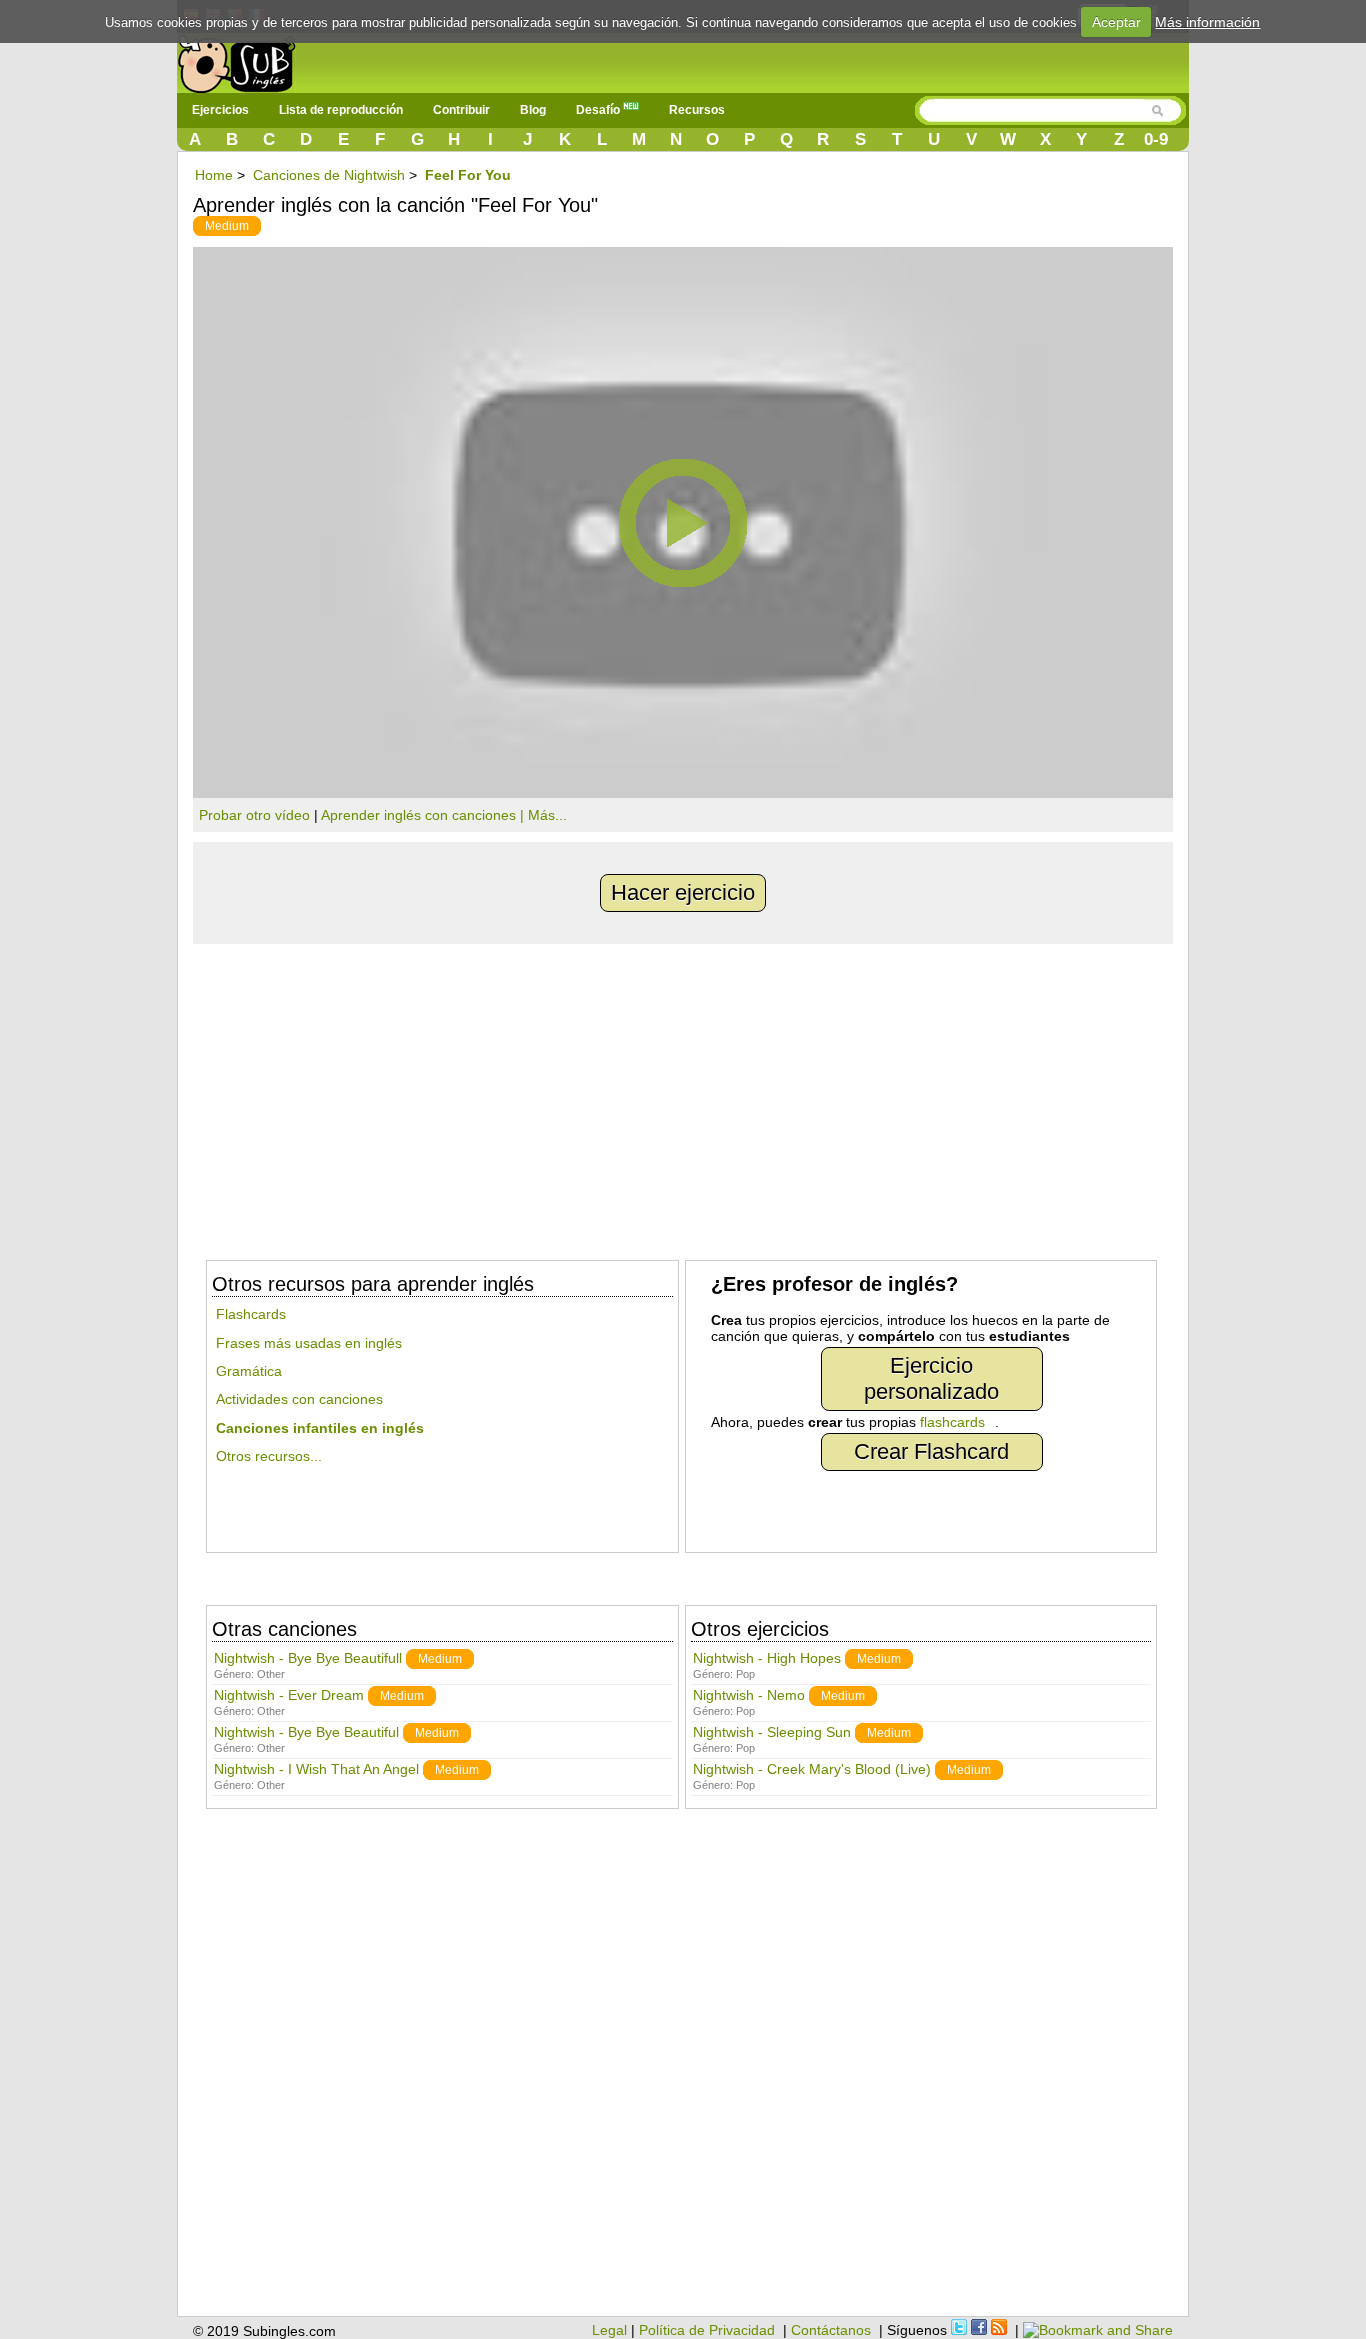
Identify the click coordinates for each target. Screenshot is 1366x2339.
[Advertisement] (683, 1094)
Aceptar (1116, 22)
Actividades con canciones (299, 1399)
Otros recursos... (269, 1456)
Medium (227, 226)
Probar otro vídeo (254, 815)
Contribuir (461, 110)
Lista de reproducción (341, 110)
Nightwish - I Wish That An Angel (316, 1769)
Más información (1207, 22)
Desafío (599, 110)
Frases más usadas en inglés (309, 1343)
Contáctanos (831, 2330)
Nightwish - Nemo (749, 1695)
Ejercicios (220, 110)
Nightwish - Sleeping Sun (772, 1732)
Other (271, 1674)
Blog (533, 110)
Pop (745, 1674)
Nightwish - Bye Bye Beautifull (308, 1658)
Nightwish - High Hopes (767, 1658)
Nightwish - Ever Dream (289, 1695)
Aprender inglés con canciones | (424, 815)
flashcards (952, 1422)
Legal (609, 2330)
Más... (547, 815)
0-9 (1156, 139)
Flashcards (251, 1314)
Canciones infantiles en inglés (320, 1428)
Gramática (249, 1371)
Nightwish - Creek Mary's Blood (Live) (812, 1769)
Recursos (697, 110)
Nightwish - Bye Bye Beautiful (306, 1732)
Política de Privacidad (707, 2330)
